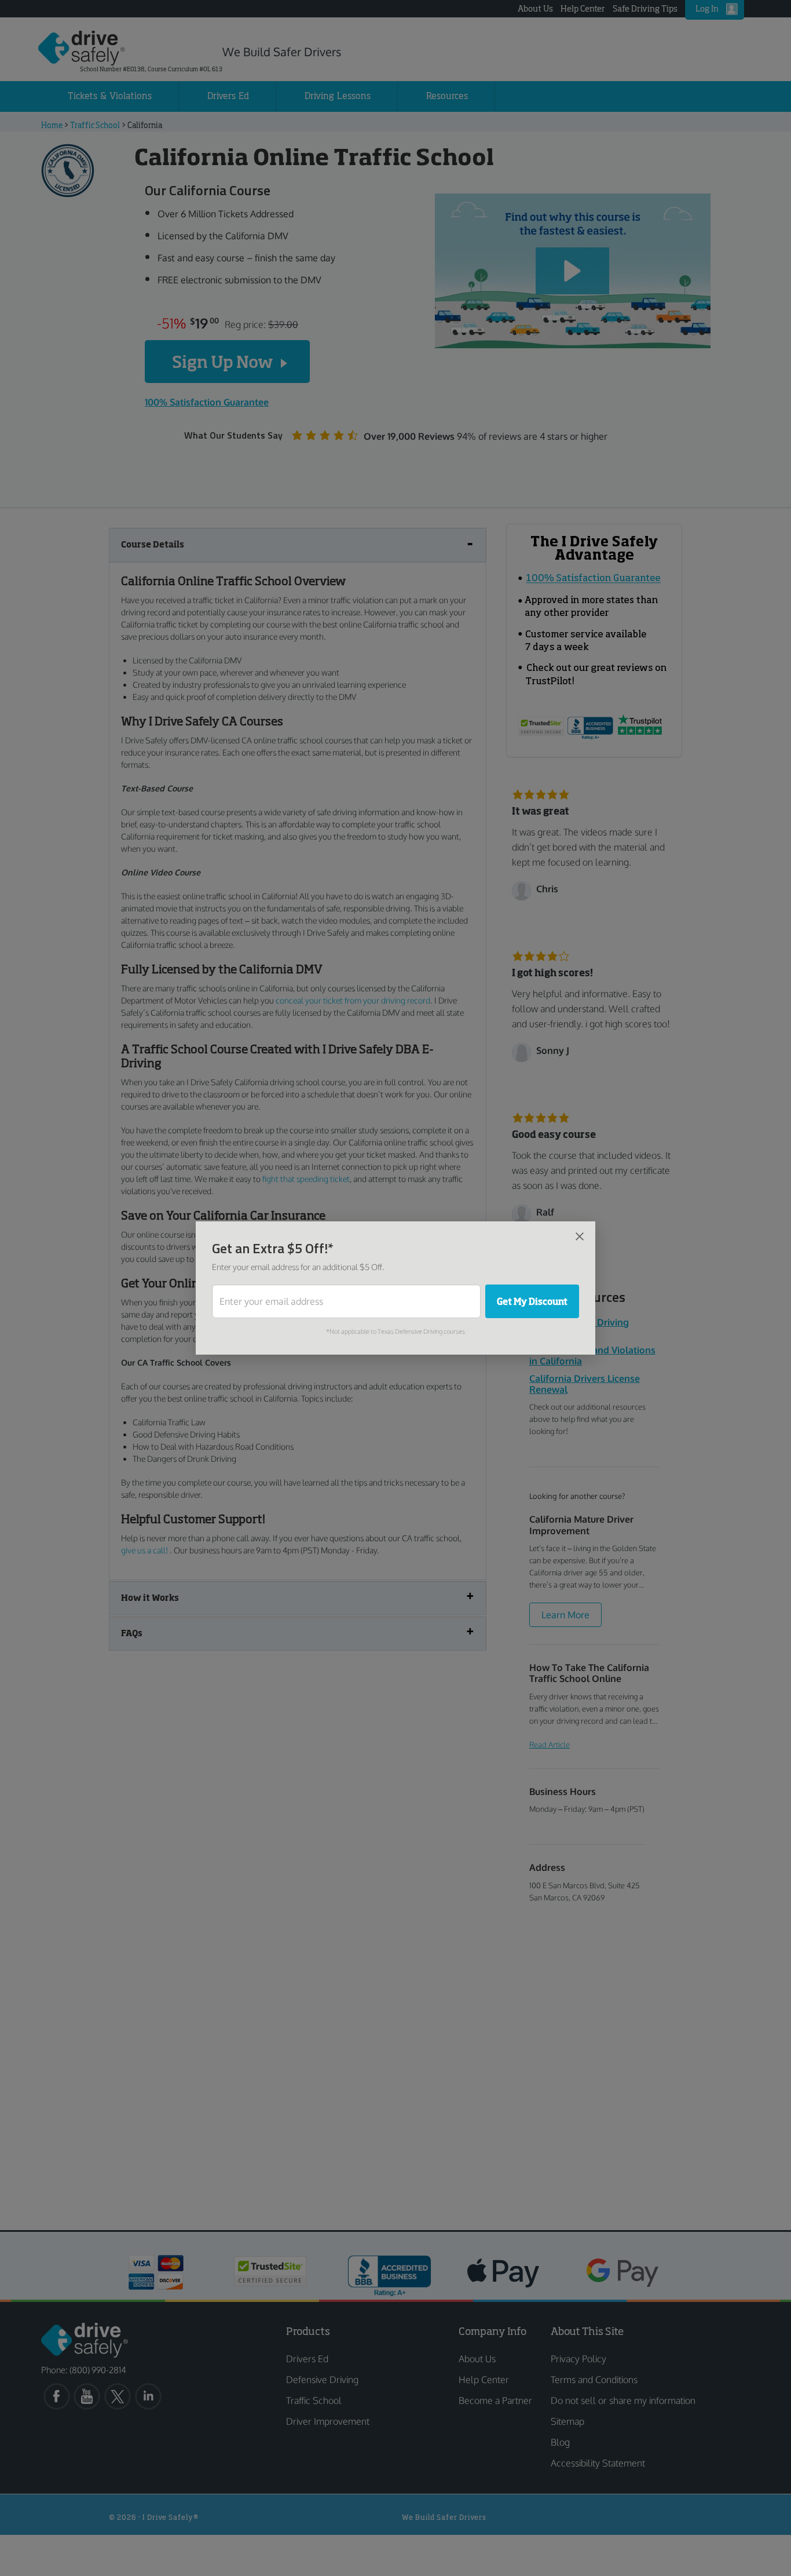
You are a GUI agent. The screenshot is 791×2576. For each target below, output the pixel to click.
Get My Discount (532, 1301)
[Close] (580, 1236)
